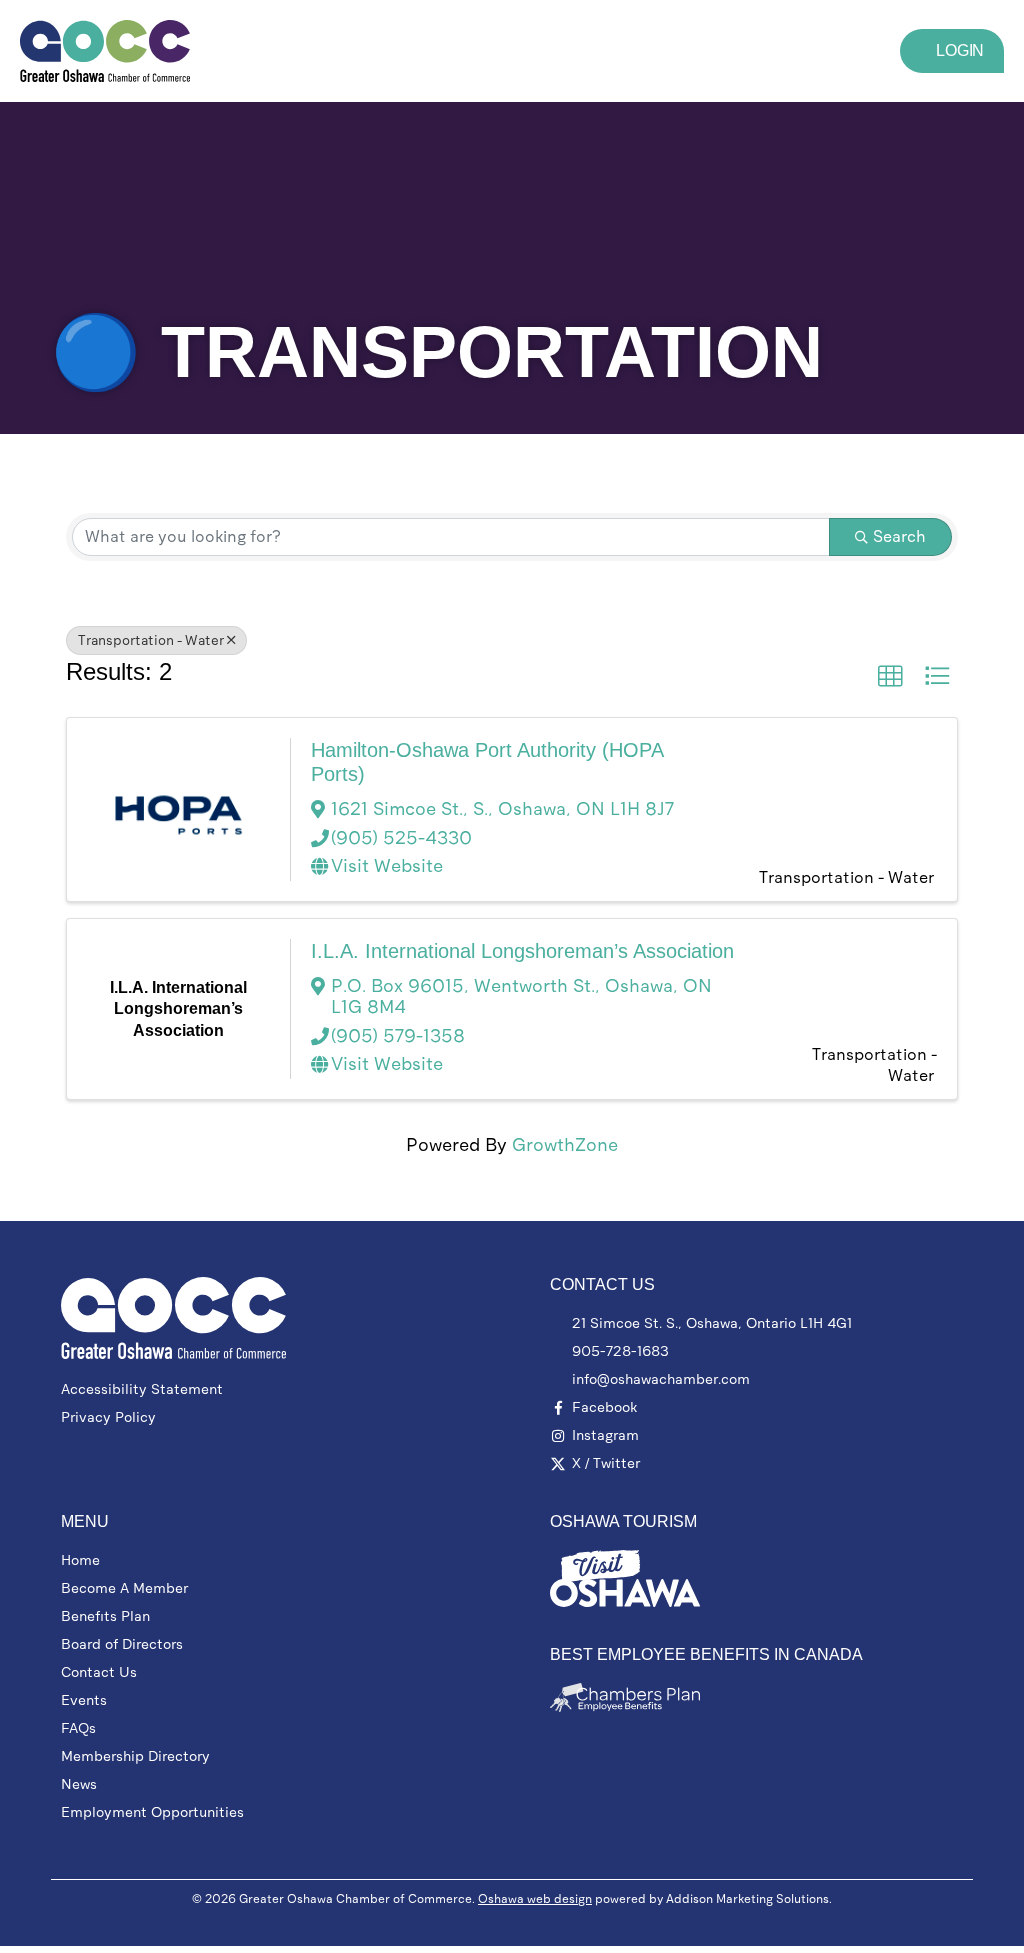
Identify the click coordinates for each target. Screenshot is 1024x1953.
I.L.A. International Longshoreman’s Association (522, 951)
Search (899, 536)
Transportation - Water (151, 640)
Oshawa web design (535, 1899)
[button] (545, 50)
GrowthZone (565, 1145)
